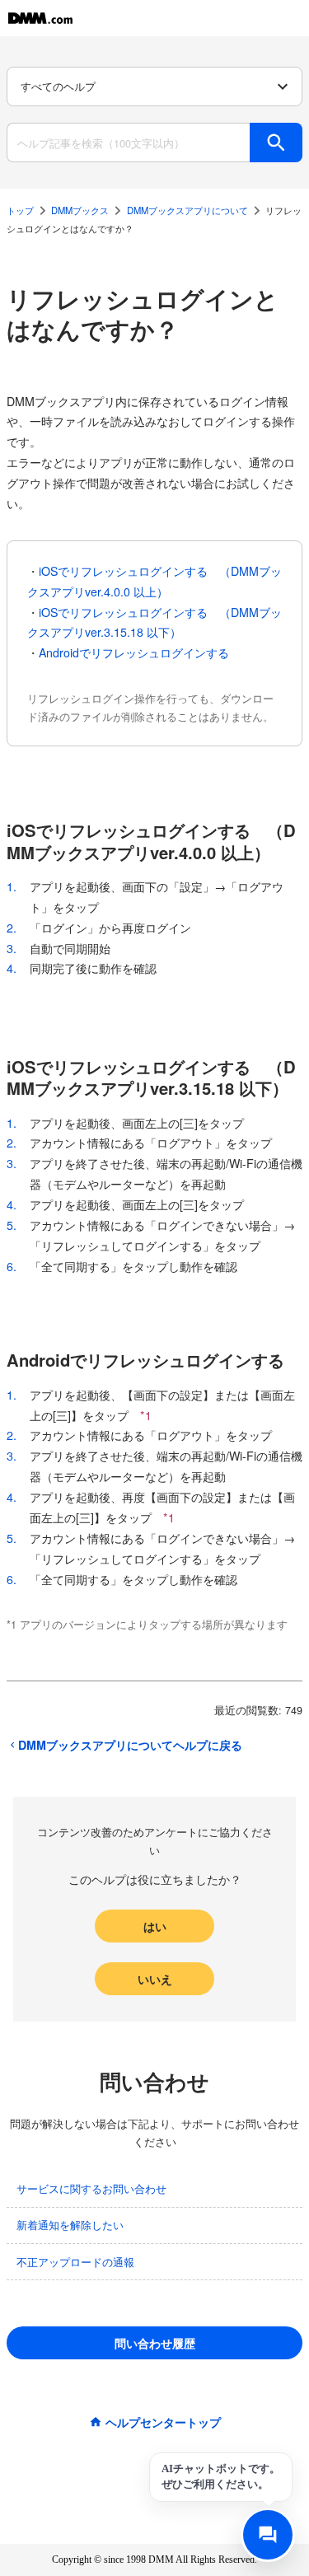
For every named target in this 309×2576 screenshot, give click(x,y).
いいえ (155, 1979)
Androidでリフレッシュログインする (134, 652)
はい (155, 1926)
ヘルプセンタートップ (163, 2422)
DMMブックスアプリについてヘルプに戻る (130, 1745)
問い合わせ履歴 (155, 2343)
